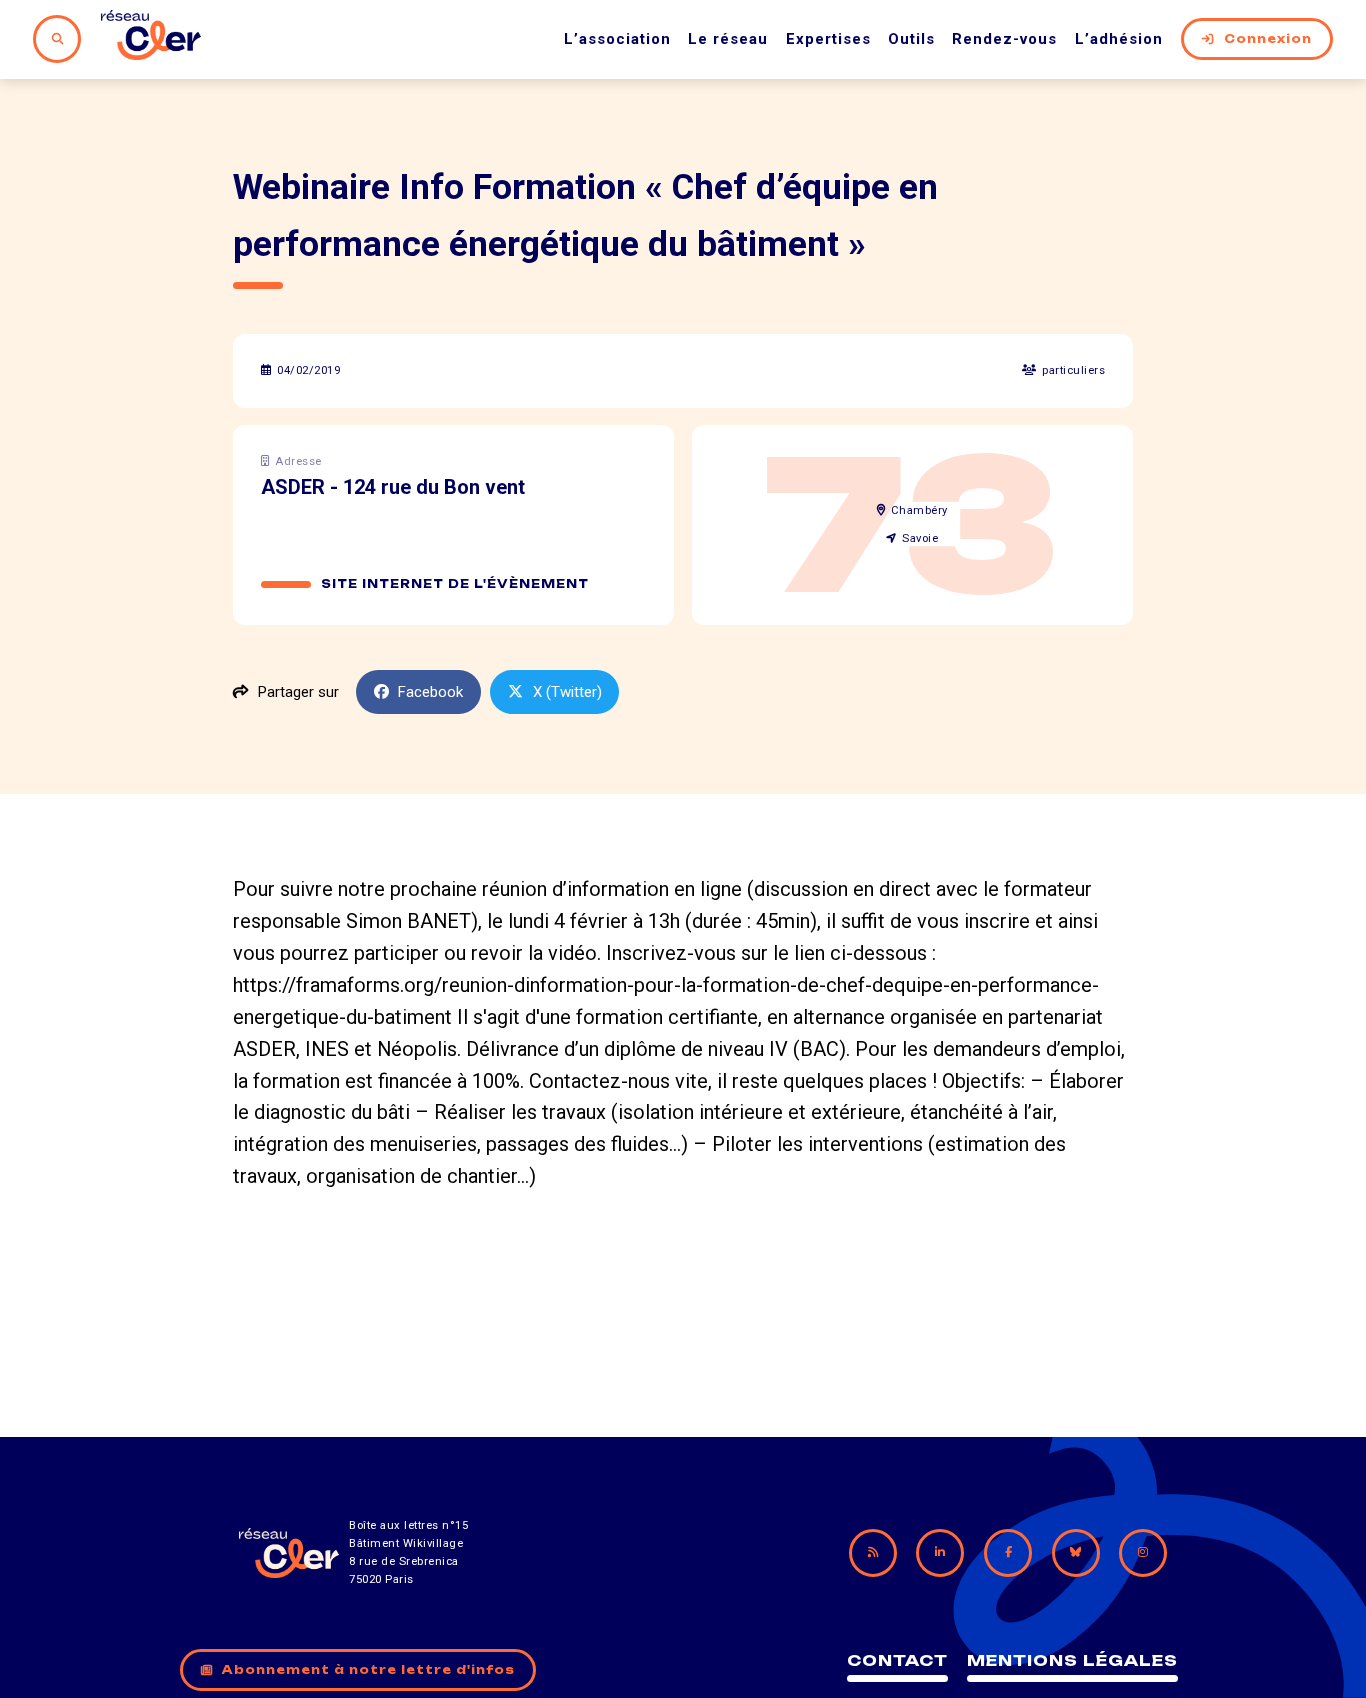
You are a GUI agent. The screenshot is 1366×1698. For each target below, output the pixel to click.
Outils (911, 39)
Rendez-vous (1004, 39)
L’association (617, 39)
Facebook (430, 692)
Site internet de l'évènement (455, 584)
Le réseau (728, 39)
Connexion (1268, 39)
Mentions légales (1072, 1660)
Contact (897, 1660)
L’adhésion (1119, 39)
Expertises (828, 39)
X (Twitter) (567, 692)
